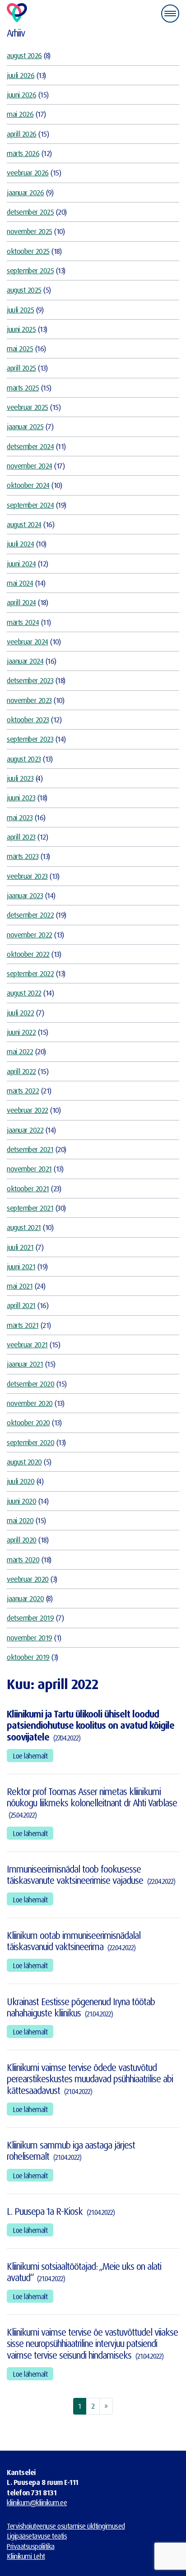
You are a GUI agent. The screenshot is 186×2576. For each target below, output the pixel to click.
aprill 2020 (22, 1540)
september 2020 (30, 1442)
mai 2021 (20, 1286)
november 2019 (30, 1637)
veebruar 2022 (28, 1110)
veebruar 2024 (28, 641)
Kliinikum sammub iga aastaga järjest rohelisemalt (71, 2151)
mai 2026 (20, 114)
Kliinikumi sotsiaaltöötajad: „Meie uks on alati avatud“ (84, 2272)
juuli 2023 (20, 778)
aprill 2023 (21, 837)
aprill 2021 (21, 1305)
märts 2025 (23, 388)
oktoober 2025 (28, 251)
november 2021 (29, 1169)
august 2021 (24, 1227)
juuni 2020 (21, 1501)
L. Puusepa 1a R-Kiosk (45, 2211)
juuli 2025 (20, 310)
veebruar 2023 (27, 876)
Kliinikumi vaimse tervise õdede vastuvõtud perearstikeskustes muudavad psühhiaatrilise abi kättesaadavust (90, 2079)
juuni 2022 (21, 1032)
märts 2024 (23, 622)
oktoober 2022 (28, 954)
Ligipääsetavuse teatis (37, 2536)
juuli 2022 (20, 1012)
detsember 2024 (30, 446)
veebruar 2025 (28, 407)
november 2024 (30, 466)
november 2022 (30, 934)
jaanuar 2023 (25, 895)
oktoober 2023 (28, 719)
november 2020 (30, 1403)
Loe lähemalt (30, 1756)
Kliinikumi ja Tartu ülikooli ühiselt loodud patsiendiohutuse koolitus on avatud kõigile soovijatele (91, 1725)
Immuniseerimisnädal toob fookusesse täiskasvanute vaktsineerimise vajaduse (75, 1875)
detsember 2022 (30, 915)
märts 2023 (23, 856)
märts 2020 (23, 1559)
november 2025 (30, 231)
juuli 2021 (20, 1247)
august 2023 (24, 759)
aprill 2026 (22, 134)
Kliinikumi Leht (26, 2556)
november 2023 (29, 700)
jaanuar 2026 (25, 192)
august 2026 (24, 55)
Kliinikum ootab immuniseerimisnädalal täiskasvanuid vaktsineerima (74, 1941)
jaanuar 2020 (25, 1598)
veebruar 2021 (27, 1344)
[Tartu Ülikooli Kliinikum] (17, 13)
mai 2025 (20, 348)
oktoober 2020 (28, 1422)
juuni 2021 (21, 1266)
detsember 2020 (30, 1384)
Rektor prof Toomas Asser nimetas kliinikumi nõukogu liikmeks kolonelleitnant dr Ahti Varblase (92, 1797)
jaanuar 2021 (25, 1364)
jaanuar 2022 (25, 1130)
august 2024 (24, 524)
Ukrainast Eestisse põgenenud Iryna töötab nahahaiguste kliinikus (81, 2007)
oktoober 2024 (28, 485)
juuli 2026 (21, 75)
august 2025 (24, 290)
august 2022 (24, 993)
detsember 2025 (30, 212)
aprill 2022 (21, 1071)
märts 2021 (23, 1325)
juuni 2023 (21, 797)
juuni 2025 (21, 329)
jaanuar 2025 (25, 426)
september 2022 (30, 973)
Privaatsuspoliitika (31, 2546)
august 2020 (24, 1462)
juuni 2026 (21, 94)
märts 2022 (23, 1091)
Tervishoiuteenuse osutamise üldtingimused (66, 2526)
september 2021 (30, 1208)
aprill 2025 (21, 368)
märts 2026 (23, 153)
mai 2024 (20, 583)
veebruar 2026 (28, 172)
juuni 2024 (21, 563)
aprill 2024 (21, 602)
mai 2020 (20, 1520)
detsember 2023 (30, 680)
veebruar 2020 (28, 1579)
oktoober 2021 (28, 1188)
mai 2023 (20, 817)
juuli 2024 (20, 544)
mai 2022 (20, 1051)
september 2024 (30, 505)
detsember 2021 (30, 1149)
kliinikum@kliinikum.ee (37, 2503)
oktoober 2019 (28, 1657)
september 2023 (30, 739)
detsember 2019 (30, 1618)
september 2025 (30, 270)
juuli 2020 (21, 1481)
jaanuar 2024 (25, 661)
